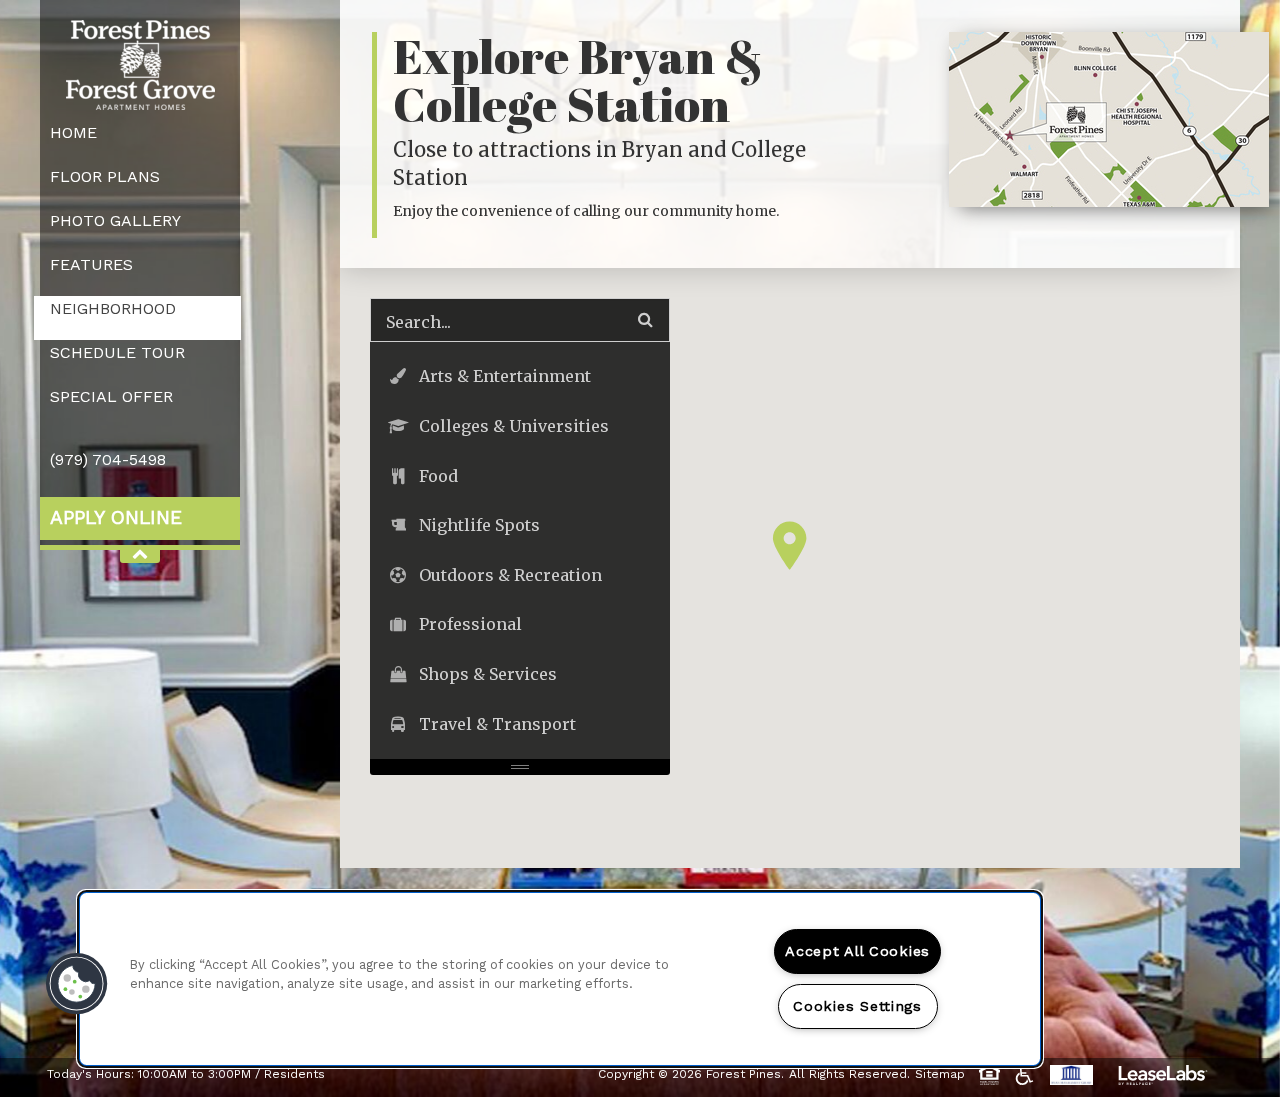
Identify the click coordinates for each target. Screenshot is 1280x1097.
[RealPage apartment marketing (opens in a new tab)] (1163, 1077)
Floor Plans (105, 176)
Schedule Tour (117, 352)
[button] (789, 545)
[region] (560, 979)
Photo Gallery (115, 220)
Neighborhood (113, 308)
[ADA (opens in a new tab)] (1027, 1075)
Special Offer (111, 396)
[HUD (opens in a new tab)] (992, 1075)
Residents (294, 1073)
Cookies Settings (857, 1006)
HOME (73, 132)
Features (91, 264)
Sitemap (940, 1074)
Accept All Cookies (857, 951)
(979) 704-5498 (108, 459)
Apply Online (116, 517)
